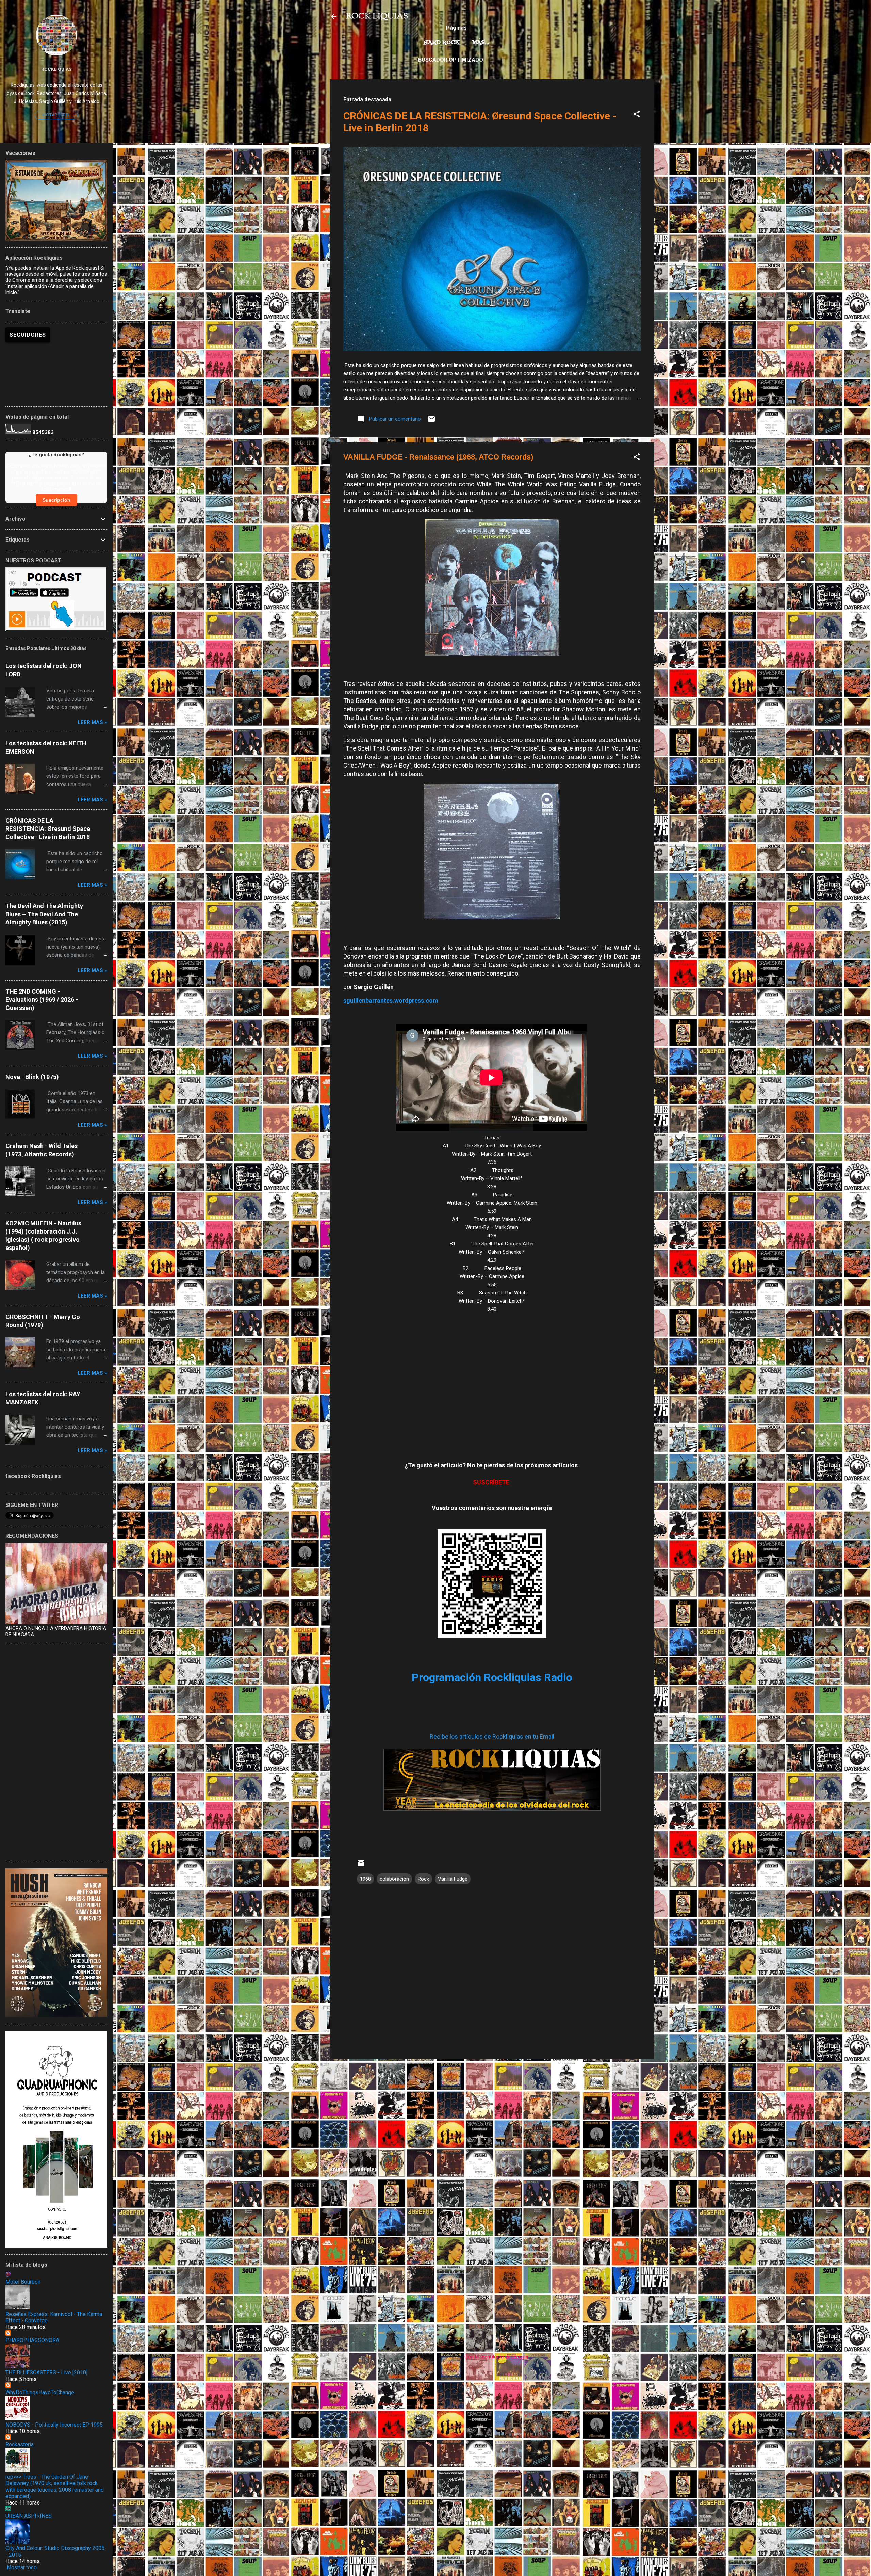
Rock (423, 1879)
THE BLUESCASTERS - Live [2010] (46, 2373)
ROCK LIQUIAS (377, 16)
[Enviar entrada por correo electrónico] (431, 421)
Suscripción (56, 500)
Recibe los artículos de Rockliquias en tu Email (492, 1736)
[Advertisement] (492, 2112)
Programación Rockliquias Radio (492, 1677)
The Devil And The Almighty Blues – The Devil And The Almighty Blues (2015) (44, 914)
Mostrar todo (22, 2567)
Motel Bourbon (23, 2282)
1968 (365, 1879)
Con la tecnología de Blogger (496, 2357)
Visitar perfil (56, 115)
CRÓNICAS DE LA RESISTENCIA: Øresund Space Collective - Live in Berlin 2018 (48, 829)
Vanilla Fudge (453, 1879)
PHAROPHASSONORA (32, 2340)
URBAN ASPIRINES (29, 2516)
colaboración (394, 1879)
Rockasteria (20, 2444)
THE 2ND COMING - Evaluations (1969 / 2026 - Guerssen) (42, 1000)
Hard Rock (442, 43)
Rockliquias (56, 69)
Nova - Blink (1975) (32, 1077)
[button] (637, 115)
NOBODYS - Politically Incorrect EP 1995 (54, 2425)
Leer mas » (92, 722)
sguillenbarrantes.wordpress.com (391, 1001)
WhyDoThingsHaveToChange (40, 2392)
